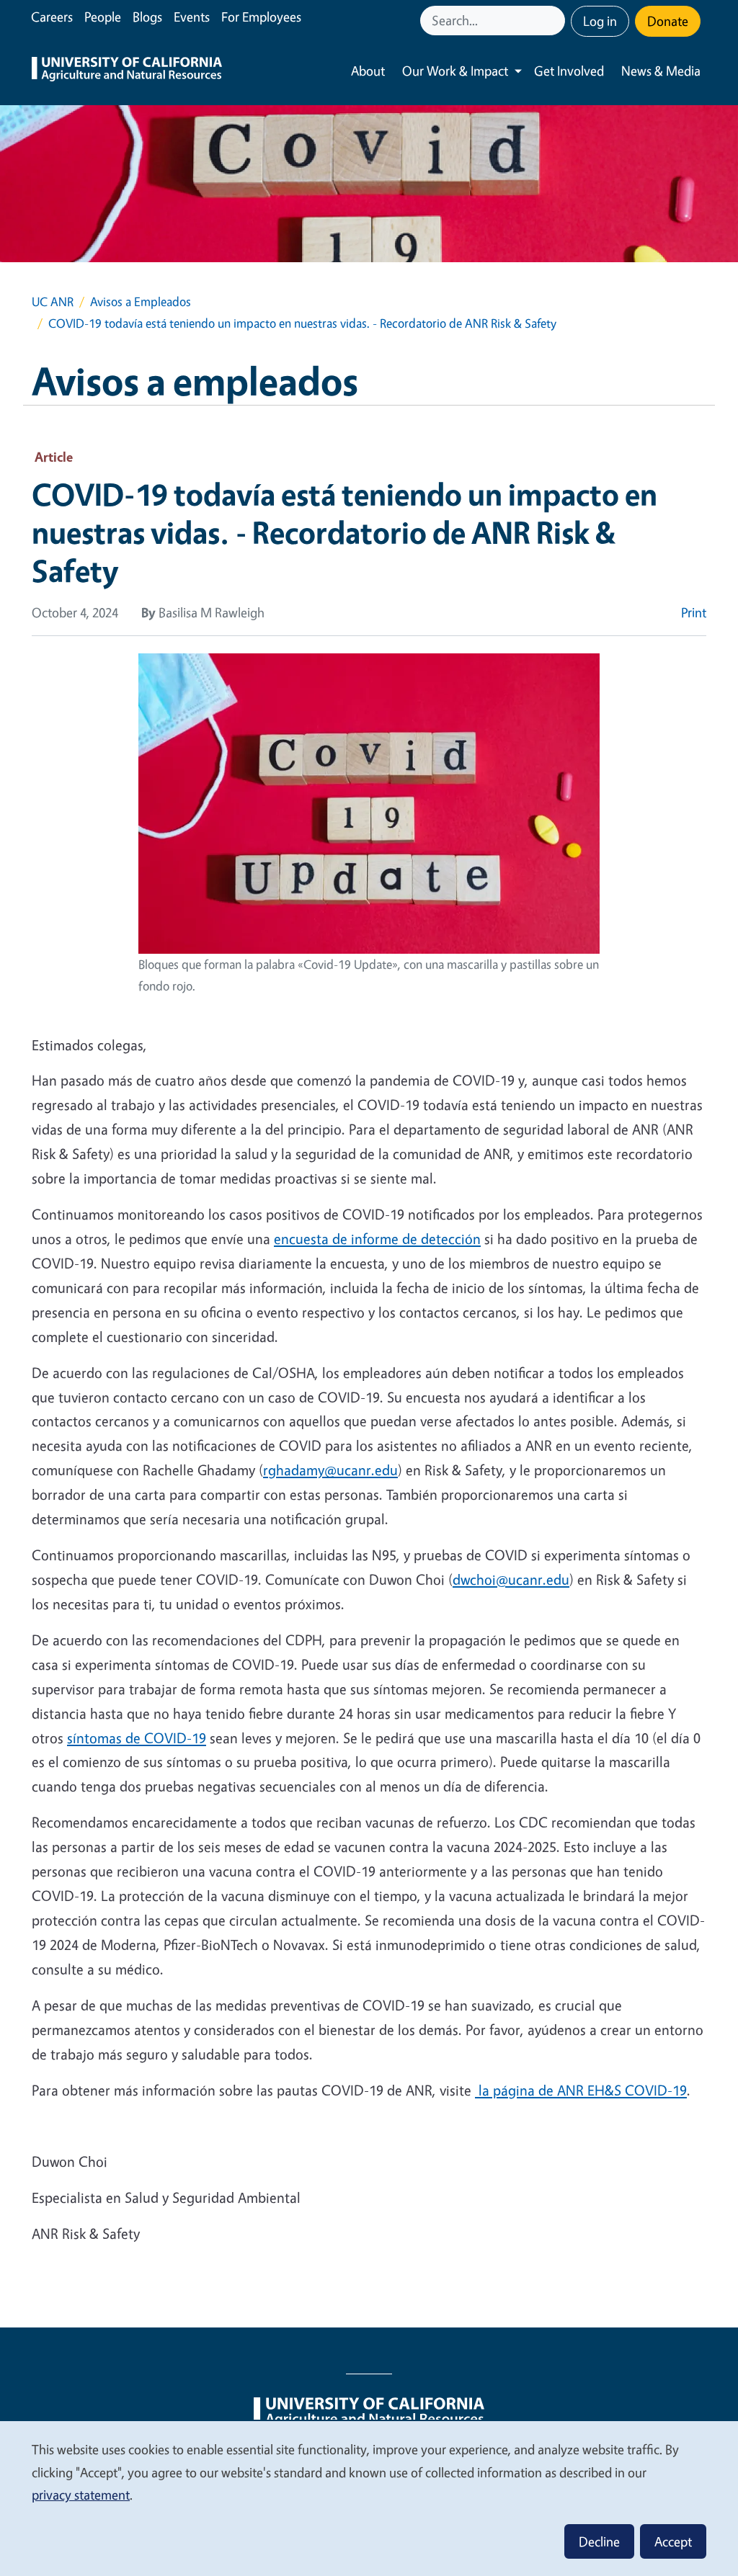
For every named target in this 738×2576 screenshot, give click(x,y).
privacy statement (81, 2495)
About (368, 71)
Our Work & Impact (455, 71)
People (103, 17)
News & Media (661, 71)
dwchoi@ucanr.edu (511, 1579)
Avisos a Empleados (141, 301)
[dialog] (369, 2498)
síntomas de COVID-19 (137, 1738)
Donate (668, 21)
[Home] (127, 71)
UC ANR (53, 301)
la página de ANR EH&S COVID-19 (581, 2090)
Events (192, 17)
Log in (600, 21)
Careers (52, 17)
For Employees (261, 17)
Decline (599, 2541)
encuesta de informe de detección (377, 1239)
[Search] (556, 21)
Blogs (147, 17)
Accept (673, 2541)
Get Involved (569, 71)
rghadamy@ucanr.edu (330, 1470)
